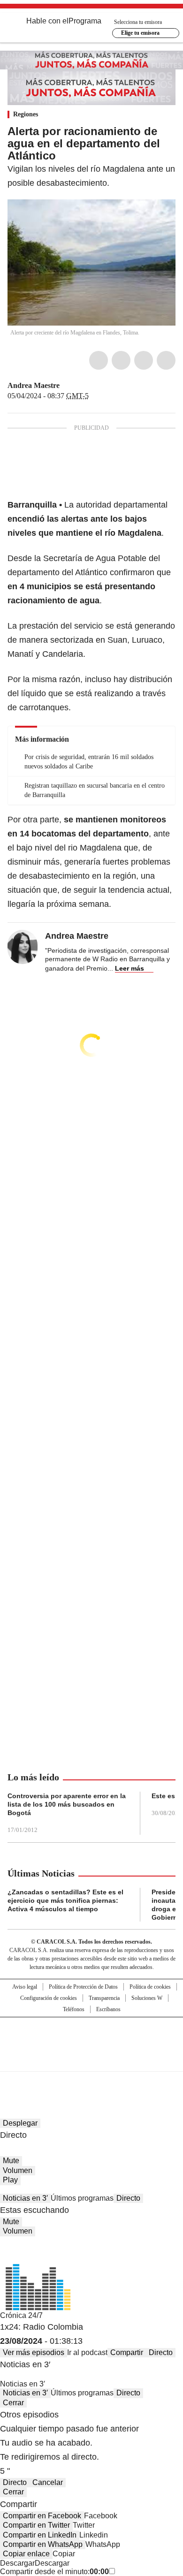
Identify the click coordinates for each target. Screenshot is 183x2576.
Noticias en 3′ (25, 2198)
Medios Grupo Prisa (92, 2061)
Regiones (26, 114)
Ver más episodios (34, 2352)
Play (10, 2180)
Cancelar (48, 2482)
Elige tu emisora (140, 33)
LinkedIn (144, 360)
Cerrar (13, 2403)
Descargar (17, 2563)
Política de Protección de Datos (83, 1987)
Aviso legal (25, 1987)
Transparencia (104, 1998)
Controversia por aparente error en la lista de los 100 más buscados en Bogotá (67, 1804)
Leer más (130, 968)
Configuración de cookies (49, 1998)
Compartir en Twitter (36, 2525)
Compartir (127, 2352)
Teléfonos (74, 2009)
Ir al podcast (87, 2352)
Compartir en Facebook (42, 2516)
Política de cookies (150, 1987)
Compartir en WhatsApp (43, 2544)
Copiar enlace (26, 2554)
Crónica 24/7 (21, 2315)
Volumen (18, 2170)
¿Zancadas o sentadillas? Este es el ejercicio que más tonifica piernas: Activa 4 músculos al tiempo (65, 1900)
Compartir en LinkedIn (40, 2535)
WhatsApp (166, 360)
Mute (11, 2161)
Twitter (121, 360)
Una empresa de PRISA (91, 2038)
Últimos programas (82, 2198)
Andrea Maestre (34, 385)
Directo (128, 2198)
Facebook (99, 360)
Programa (85, 21)
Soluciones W (147, 1998)
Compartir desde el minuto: (54, 2572)
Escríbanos (108, 2009)
